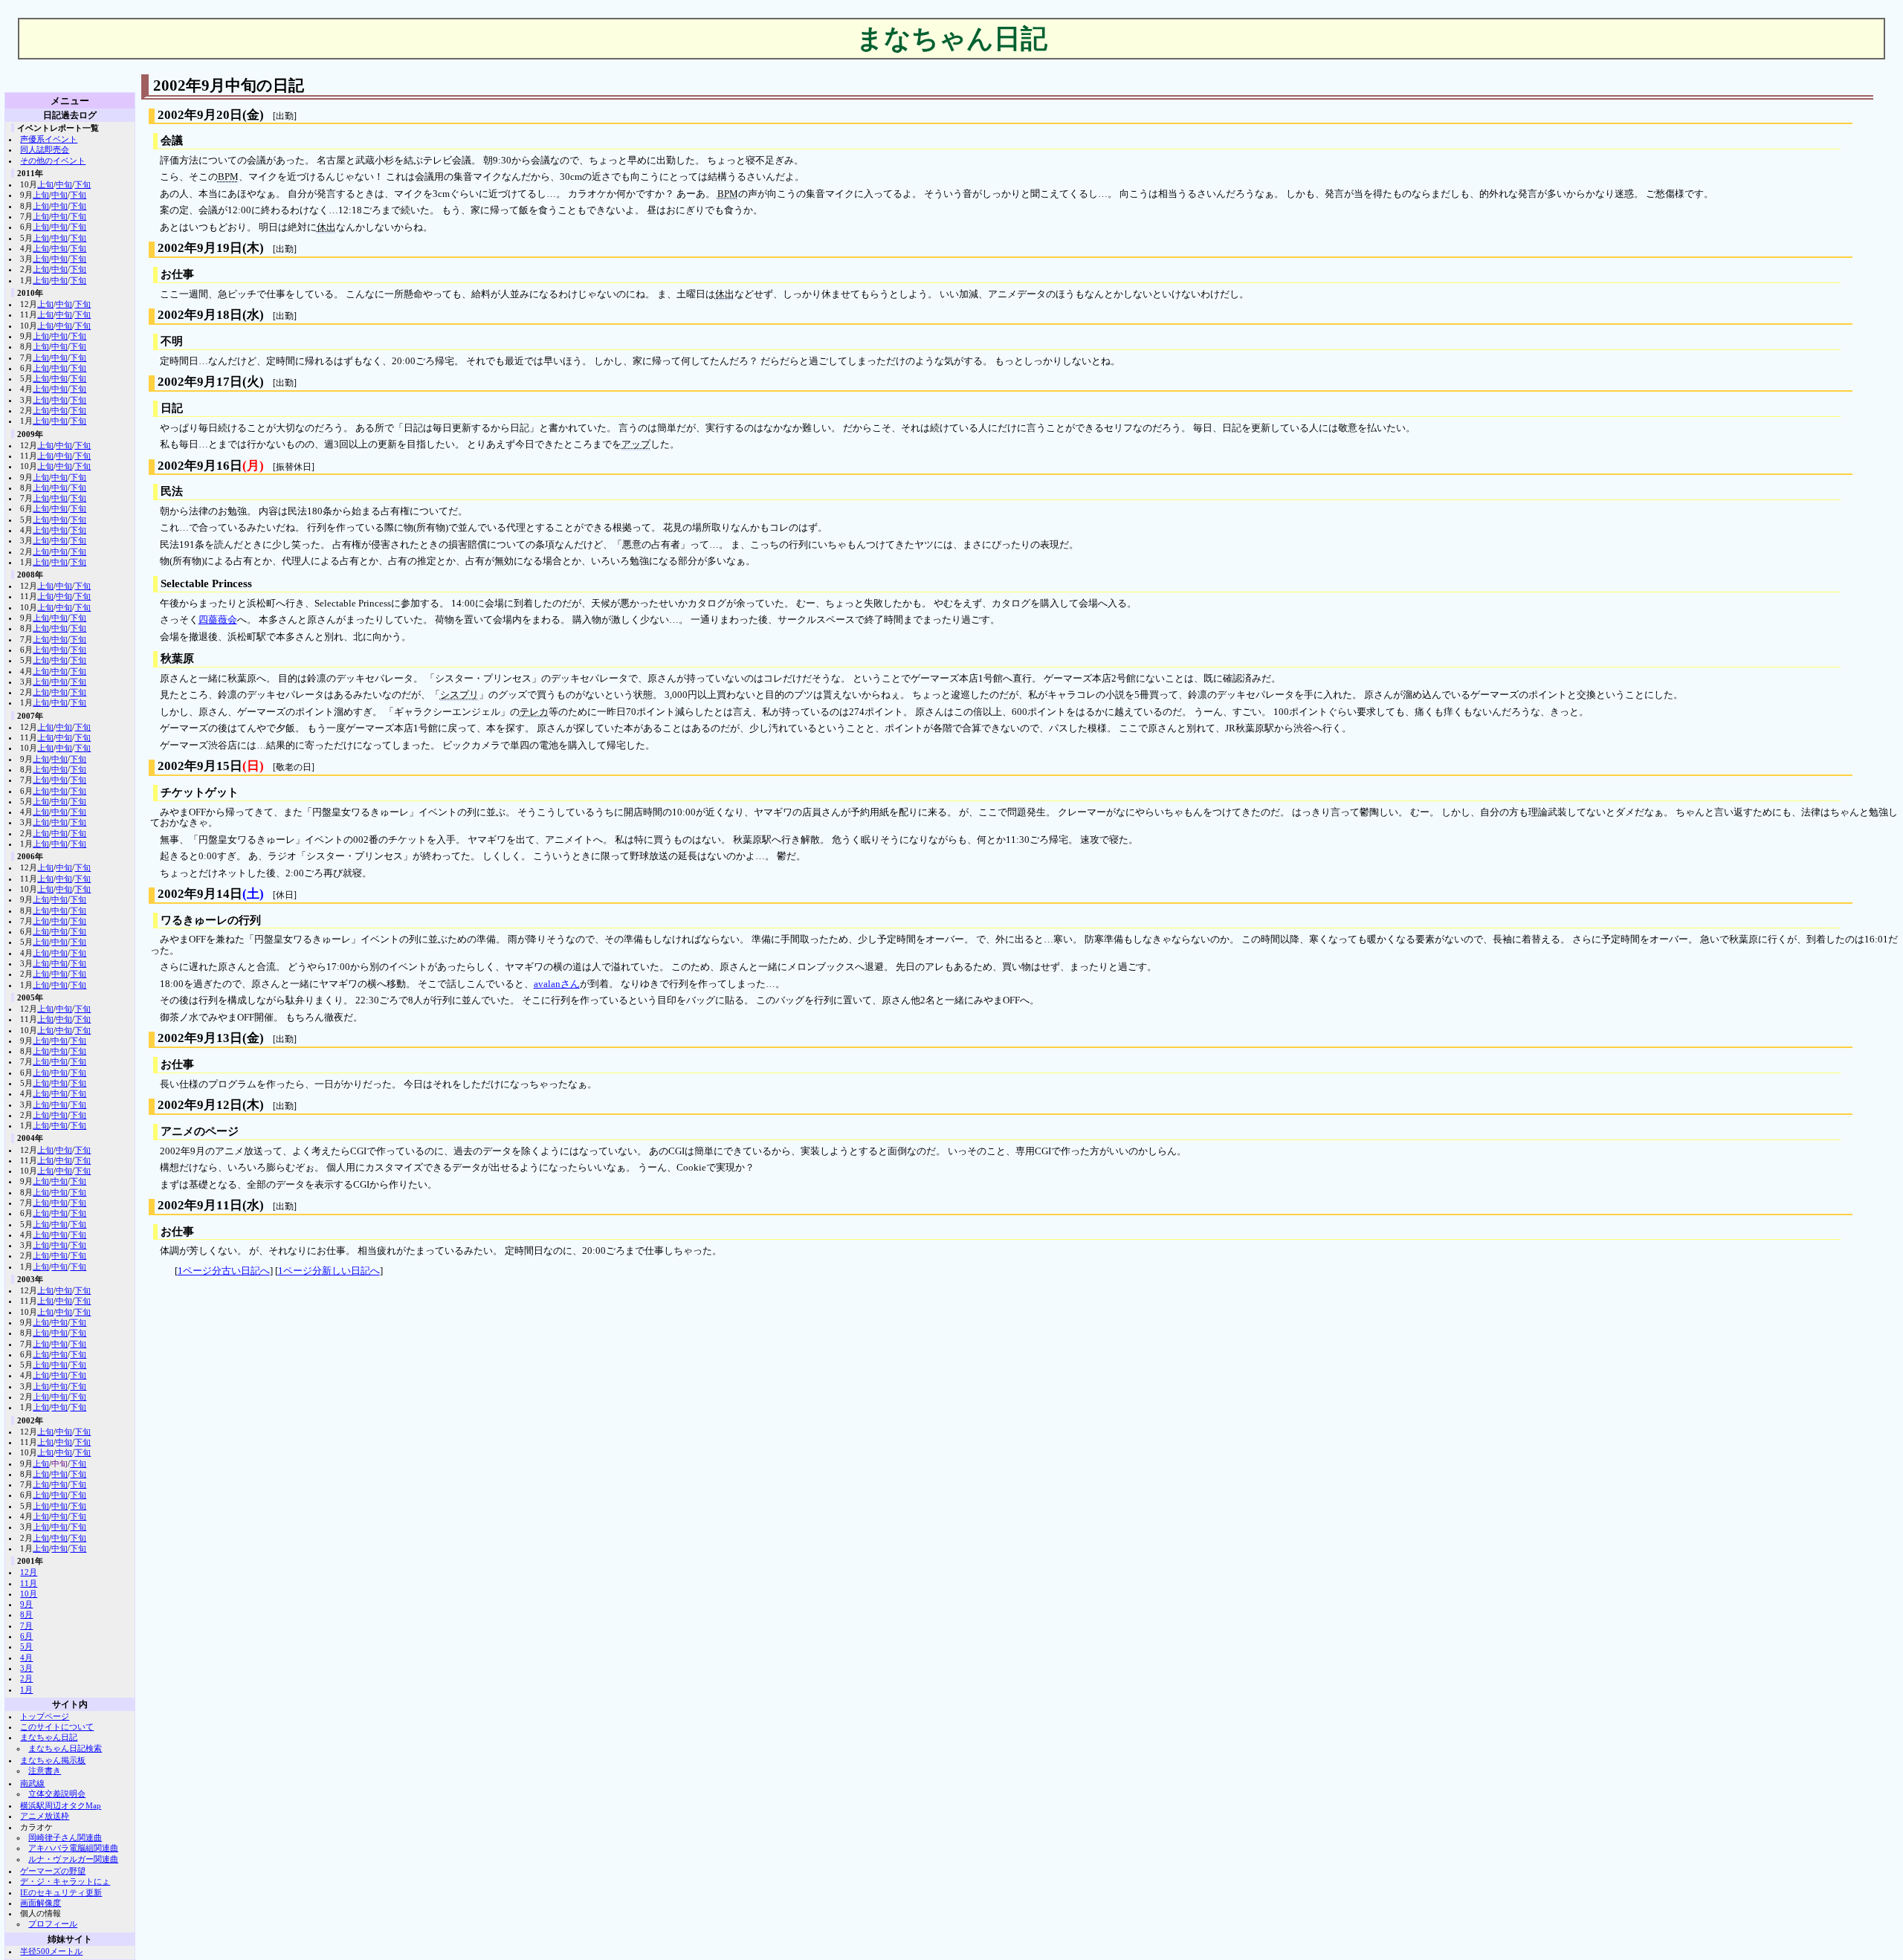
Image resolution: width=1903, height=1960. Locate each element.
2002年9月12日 (200, 1105)
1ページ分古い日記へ (224, 1271)
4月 (26, 1657)
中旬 (64, 184)
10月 (29, 1594)
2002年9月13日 (200, 1038)
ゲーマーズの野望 (53, 1871)
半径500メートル (51, 1951)
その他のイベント (53, 161)
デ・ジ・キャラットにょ (65, 1881)
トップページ (45, 1716)
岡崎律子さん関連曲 (65, 1837)
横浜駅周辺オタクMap (61, 1805)
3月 (26, 1668)
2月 (26, 1678)
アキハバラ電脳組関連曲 (73, 1848)
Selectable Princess (206, 583)
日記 (172, 408)
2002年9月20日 (200, 115)
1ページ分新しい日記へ (329, 1271)
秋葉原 (177, 659)
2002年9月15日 (200, 766)
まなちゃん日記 (49, 1737)
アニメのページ (200, 1131)
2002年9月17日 (200, 382)
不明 (172, 341)
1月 (26, 1689)
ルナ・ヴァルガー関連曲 (73, 1859)
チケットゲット (200, 792)
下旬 (83, 184)
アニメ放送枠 (45, 1816)
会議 (172, 140)
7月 (26, 1626)
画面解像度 (41, 1903)
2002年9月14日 (200, 894)
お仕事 (177, 274)
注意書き (45, 1770)
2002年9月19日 (200, 248)
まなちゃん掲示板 (53, 1760)
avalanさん (557, 984)
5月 (26, 1646)
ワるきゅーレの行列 (211, 920)
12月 (29, 1572)
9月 (26, 1604)
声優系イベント (49, 139)
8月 (26, 1614)
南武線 (32, 1783)
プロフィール (53, 1924)
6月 (26, 1636)
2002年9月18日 (200, 315)
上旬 (45, 184)
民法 (172, 491)
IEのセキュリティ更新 (61, 1892)
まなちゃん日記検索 (65, 1748)
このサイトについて (57, 1727)
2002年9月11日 (200, 1205)
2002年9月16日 (200, 466)
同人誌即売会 (45, 149)
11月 (29, 1583)
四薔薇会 (218, 620)
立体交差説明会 (57, 1794)
